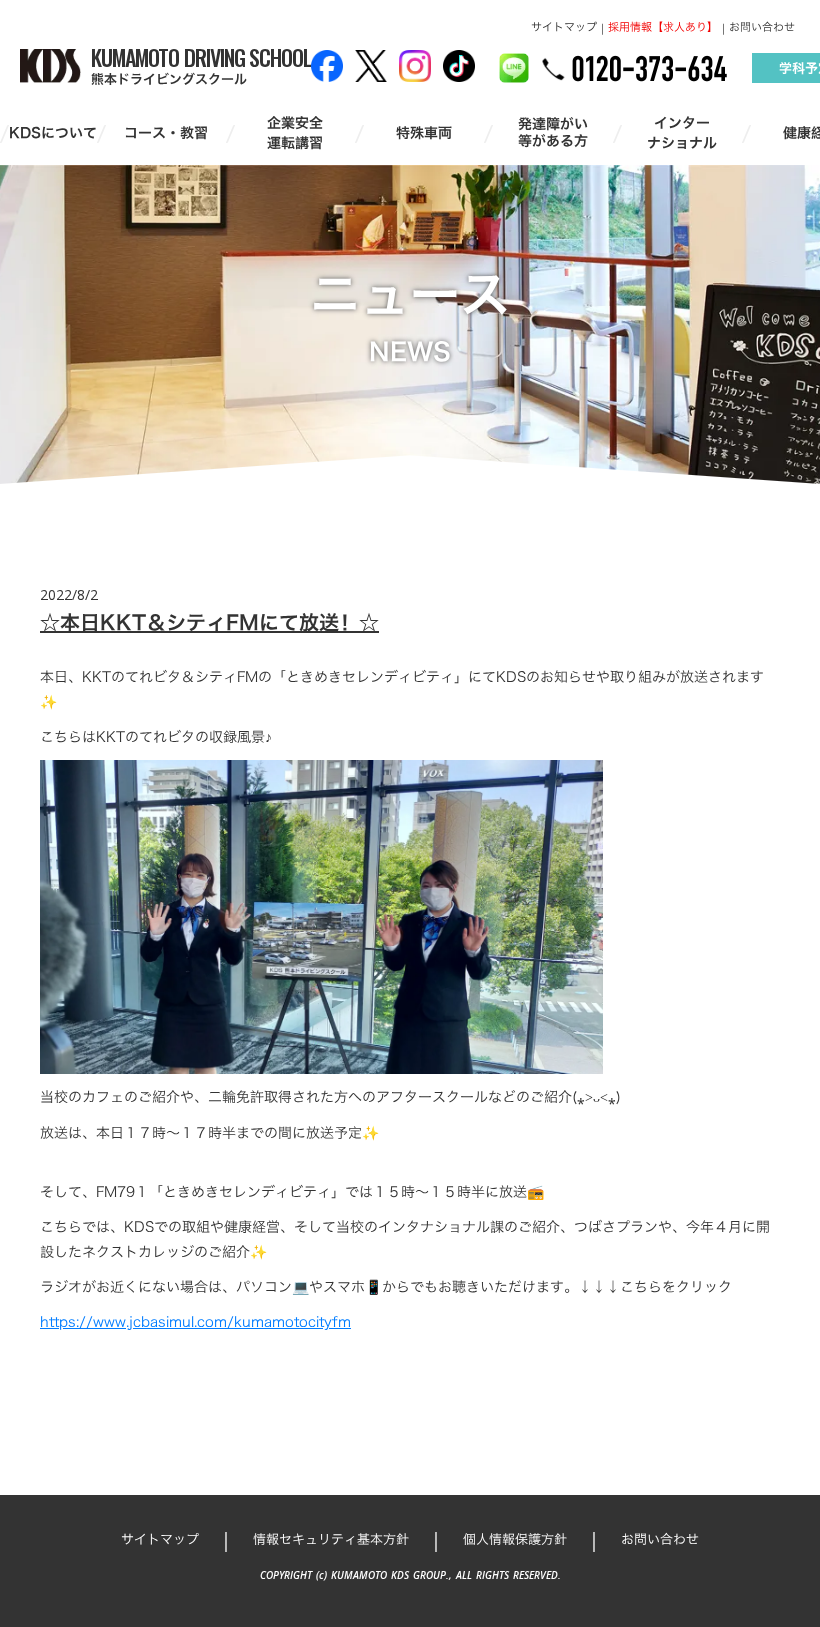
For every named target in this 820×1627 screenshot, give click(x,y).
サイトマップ (564, 27)
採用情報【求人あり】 (663, 27)
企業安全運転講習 (295, 132)
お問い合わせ (762, 27)
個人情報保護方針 (515, 1539)
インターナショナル (682, 132)
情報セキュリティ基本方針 (331, 1539)
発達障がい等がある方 (553, 133)
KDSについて (53, 133)
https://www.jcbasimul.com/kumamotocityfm (195, 1321)
